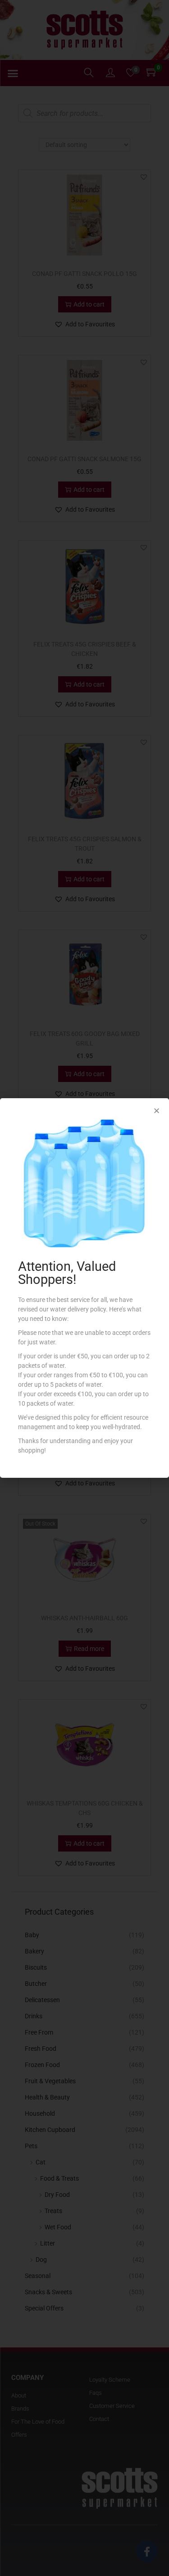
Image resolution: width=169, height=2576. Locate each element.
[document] (84, 1288)
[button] (157, 1111)
